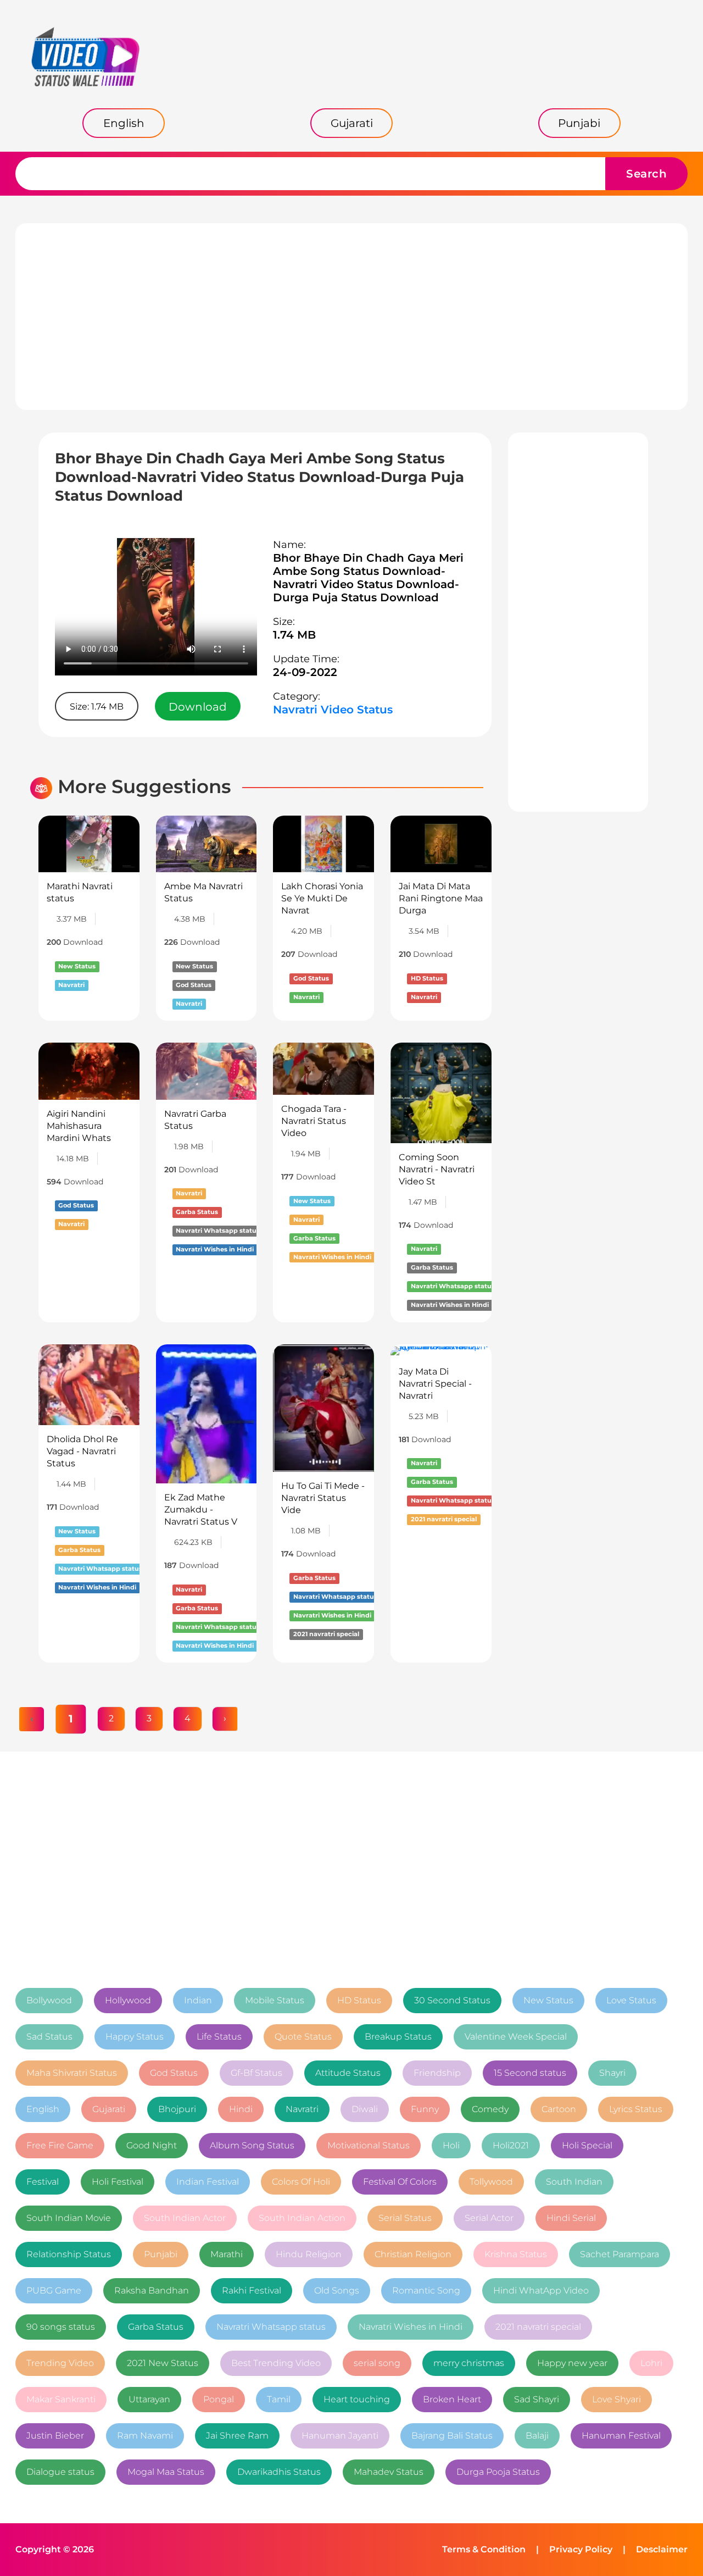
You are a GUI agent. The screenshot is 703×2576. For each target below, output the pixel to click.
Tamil (279, 2399)
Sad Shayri (537, 2399)
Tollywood (491, 2182)
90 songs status (61, 2327)
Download (198, 707)
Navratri (302, 2109)
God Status (174, 2073)
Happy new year (572, 2363)
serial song (377, 2363)
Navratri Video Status (333, 710)
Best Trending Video (276, 2363)
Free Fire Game (60, 2145)
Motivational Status (369, 2145)
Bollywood (49, 2000)
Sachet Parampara (620, 2254)
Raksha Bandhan (152, 2290)
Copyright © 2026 (55, 2549)
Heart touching (357, 2399)
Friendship (437, 2073)
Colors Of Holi (301, 2182)
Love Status (631, 2000)
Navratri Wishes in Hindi (411, 2327)
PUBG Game (54, 2290)
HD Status (359, 2000)
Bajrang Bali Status (452, 2436)
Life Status (219, 2037)
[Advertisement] (351, 317)
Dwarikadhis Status (279, 2472)
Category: (297, 696)
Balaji (537, 2436)
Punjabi (161, 2254)
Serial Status (405, 2218)
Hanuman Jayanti (340, 2436)
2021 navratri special (538, 2327)
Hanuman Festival (621, 2436)
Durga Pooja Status (498, 2472)
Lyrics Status (636, 2109)
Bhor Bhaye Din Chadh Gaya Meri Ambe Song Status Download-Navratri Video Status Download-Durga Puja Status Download (368, 578)
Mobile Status (275, 2000)
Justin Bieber (55, 2436)
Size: (284, 622)
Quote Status (303, 2037)
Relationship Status (69, 2254)
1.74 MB (294, 635)
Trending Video (60, 2363)
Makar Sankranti (61, 2399)
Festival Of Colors (400, 2182)
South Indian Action (302, 2218)
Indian (198, 2000)
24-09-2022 (305, 672)
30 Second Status (452, 2000)
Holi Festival (118, 2182)
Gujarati (109, 2109)
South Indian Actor (185, 2218)
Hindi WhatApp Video (541, 2290)
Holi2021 (511, 2145)
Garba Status (156, 2327)
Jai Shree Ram (237, 2436)
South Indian (574, 2182)
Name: (289, 545)
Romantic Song (426, 2290)
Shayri (612, 2073)
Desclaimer (662, 2549)
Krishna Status (516, 2254)
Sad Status (49, 2037)
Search (646, 174)
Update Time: (306, 659)
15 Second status (530, 2073)
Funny (425, 2109)
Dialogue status (60, 2472)
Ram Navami (145, 2436)
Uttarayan (149, 2399)
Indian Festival (208, 2182)
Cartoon (559, 2109)
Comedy (490, 2109)
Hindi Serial (571, 2218)
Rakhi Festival (252, 2290)
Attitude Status (348, 2073)
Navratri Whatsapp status (271, 2327)
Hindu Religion (309, 2254)
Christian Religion (413, 2254)
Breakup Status (398, 2037)
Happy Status (135, 2037)
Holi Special (587, 2145)
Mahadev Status (389, 2472)
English (43, 2109)
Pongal (219, 2399)
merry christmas (469, 2363)
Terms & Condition (484, 2549)
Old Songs (337, 2290)
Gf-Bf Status (256, 2073)
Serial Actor (489, 2218)
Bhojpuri (177, 2109)
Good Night (152, 2145)
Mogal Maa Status (166, 2472)
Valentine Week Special (516, 2037)
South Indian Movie (69, 2218)
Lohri (651, 2363)
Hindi (241, 2109)
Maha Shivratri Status (72, 2073)
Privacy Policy (581, 2549)
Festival (43, 2182)
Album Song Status (252, 2145)
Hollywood (128, 2000)
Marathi (227, 2254)
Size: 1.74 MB (97, 707)
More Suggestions (144, 787)
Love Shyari (616, 2399)
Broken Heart (452, 2399)
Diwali (365, 2109)
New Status (548, 2000)
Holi (451, 2145)
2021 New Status (163, 2363)
